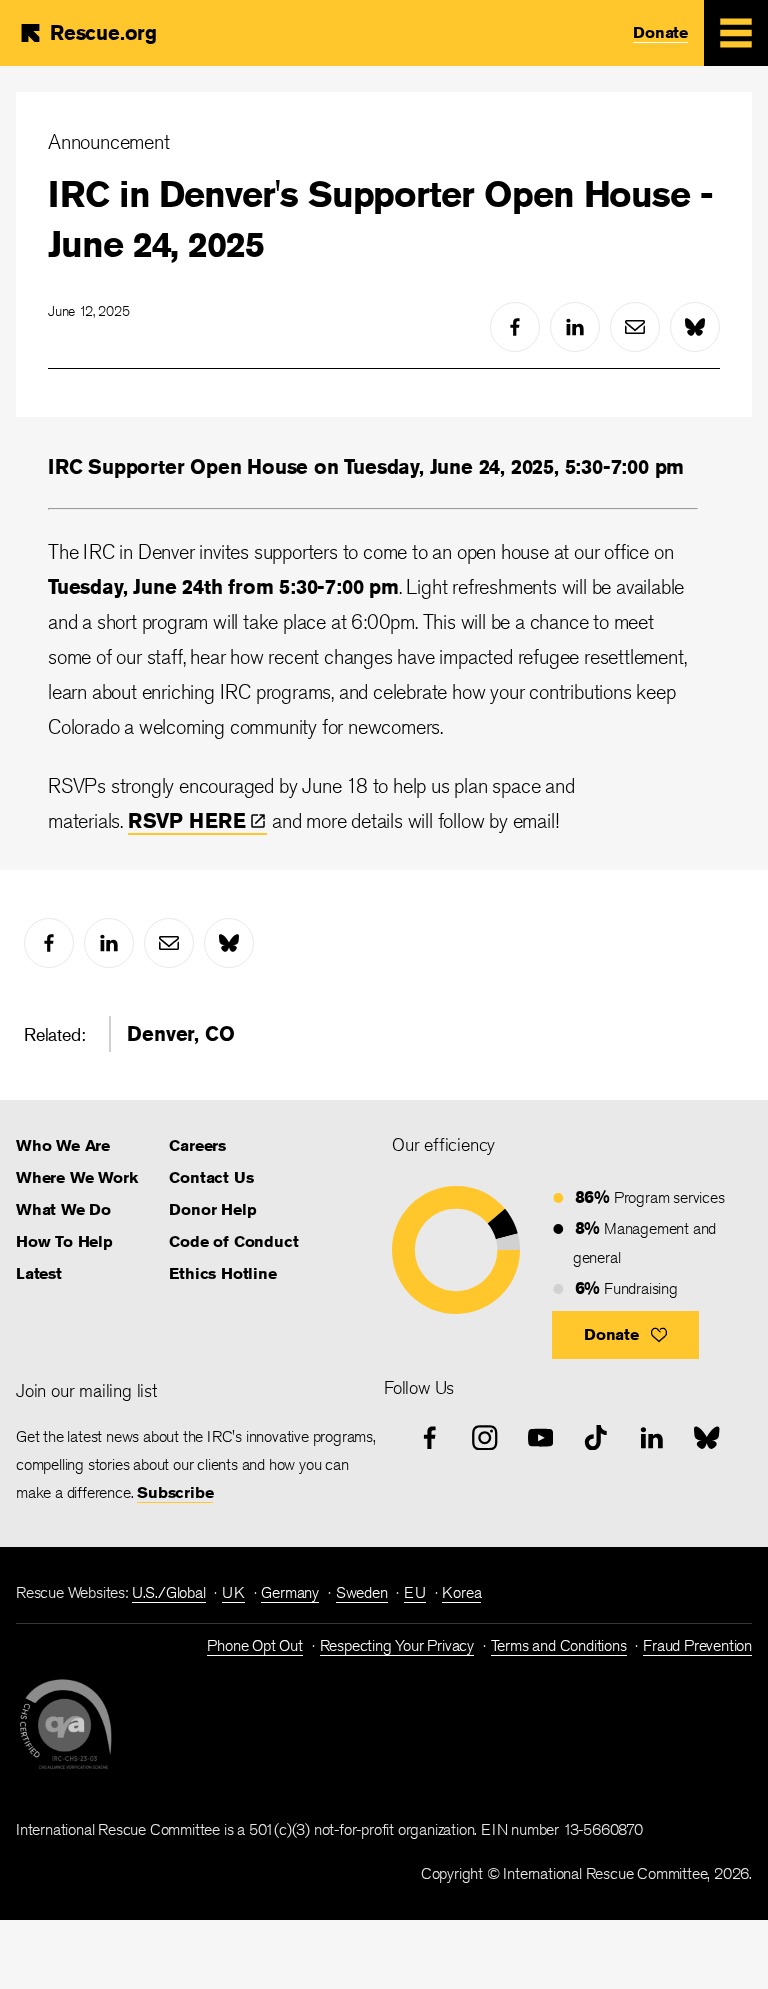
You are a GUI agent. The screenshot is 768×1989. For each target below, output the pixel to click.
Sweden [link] (362, 1592)
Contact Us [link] (211, 1177)
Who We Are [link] (63, 1145)
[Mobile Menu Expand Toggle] (736, 33)
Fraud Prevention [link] (697, 1645)
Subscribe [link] (175, 1492)
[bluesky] (695, 327)
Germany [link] (290, 1592)
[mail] (635, 327)
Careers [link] (197, 1145)
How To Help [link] (64, 1241)
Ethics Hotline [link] (222, 1273)
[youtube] (541, 1438)
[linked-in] (575, 327)
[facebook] (515, 327)
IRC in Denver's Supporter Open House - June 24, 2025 (380, 219)
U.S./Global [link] (169, 1592)
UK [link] (233, 1592)
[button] (625, 1335)
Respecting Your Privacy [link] (397, 1645)
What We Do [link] (63, 1209)
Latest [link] (39, 1273)
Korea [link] (461, 1592)
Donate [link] (660, 32)
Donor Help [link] (212, 1209)
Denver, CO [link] (180, 1033)
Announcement (109, 141)
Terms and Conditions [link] (559, 1645)
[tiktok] (596, 1438)
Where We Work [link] (76, 1177)
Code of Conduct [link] (233, 1241)
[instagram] (485, 1438)
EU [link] (415, 1592)
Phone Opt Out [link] (254, 1645)
